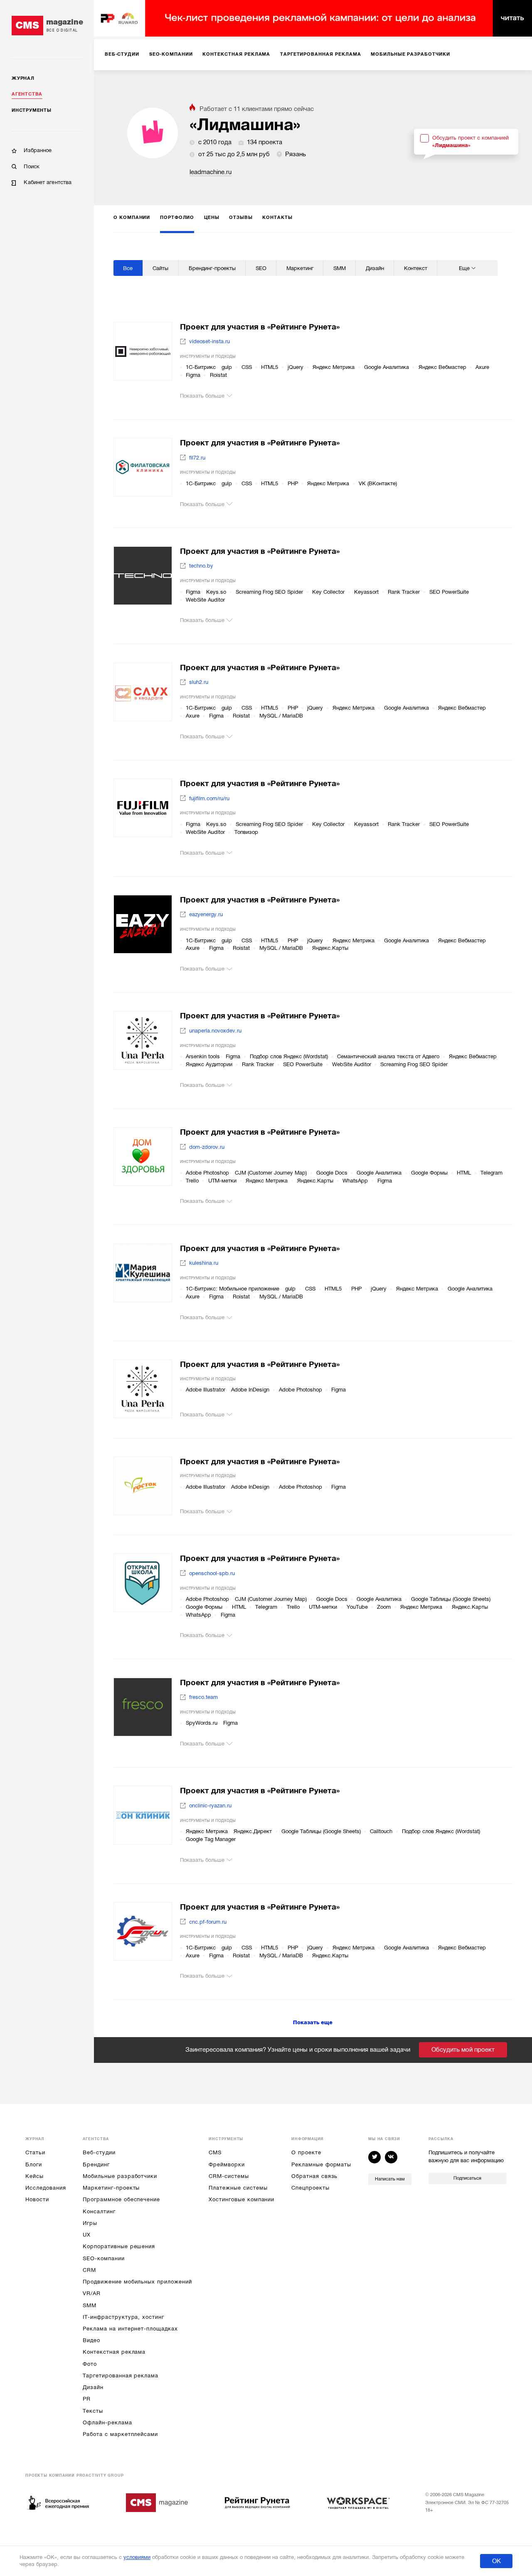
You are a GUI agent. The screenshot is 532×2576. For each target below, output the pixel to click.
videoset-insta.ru (209, 341)
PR (87, 2399)
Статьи (35, 2152)
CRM (89, 2270)
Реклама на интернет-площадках (130, 2329)
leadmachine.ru (211, 172)
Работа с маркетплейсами (120, 2434)
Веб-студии (99, 2152)
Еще (464, 268)
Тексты (93, 2411)
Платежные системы (238, 2188)
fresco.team (203, 1697)
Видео (91, 2340)
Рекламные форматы (321, 2164)
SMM (90, 2305)
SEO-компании (103, 2258)
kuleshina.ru (204, 1263)
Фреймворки (227, 2164)
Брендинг (96, 2164)
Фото (90, 2364)
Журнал (23, 78)
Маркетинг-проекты (111, 2188)
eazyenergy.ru (206, 914)
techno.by (201, 566)
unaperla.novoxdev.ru (215, 1031)
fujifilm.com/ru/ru (209, 798)
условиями (137, 2557)
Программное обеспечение (121, 2199)
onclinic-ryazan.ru (210, 1805)
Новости (37, 2199)
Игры (90, 2223)
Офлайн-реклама (107, 2422)
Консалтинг (99, 2211)
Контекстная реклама (114, 2352)
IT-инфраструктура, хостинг (123, 2317)
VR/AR (92, 2293)
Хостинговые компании (241, 2199)
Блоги (34, 2164)
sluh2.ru (199, 682)
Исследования (46, 2188)
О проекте (306, 2152)
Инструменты (31, 110)
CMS (215, 2152)
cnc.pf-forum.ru (208, 1922)
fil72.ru (197, 458)
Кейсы (34, 2176)
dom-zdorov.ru (207, 1147)
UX (87, 2235)
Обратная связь (314, 2176)
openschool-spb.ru (212, 1573)
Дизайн (93, 2387)
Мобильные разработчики (120, 2176)
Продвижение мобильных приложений (137, 2282)
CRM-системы (229, 2176)
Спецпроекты (310, 2188)
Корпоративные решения (119, 2246)
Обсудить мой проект (463, 2050)
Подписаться (467, 2178)
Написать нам (390, 2179)
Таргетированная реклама (121, 2376)
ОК (496, 2561)
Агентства (27, 94)
